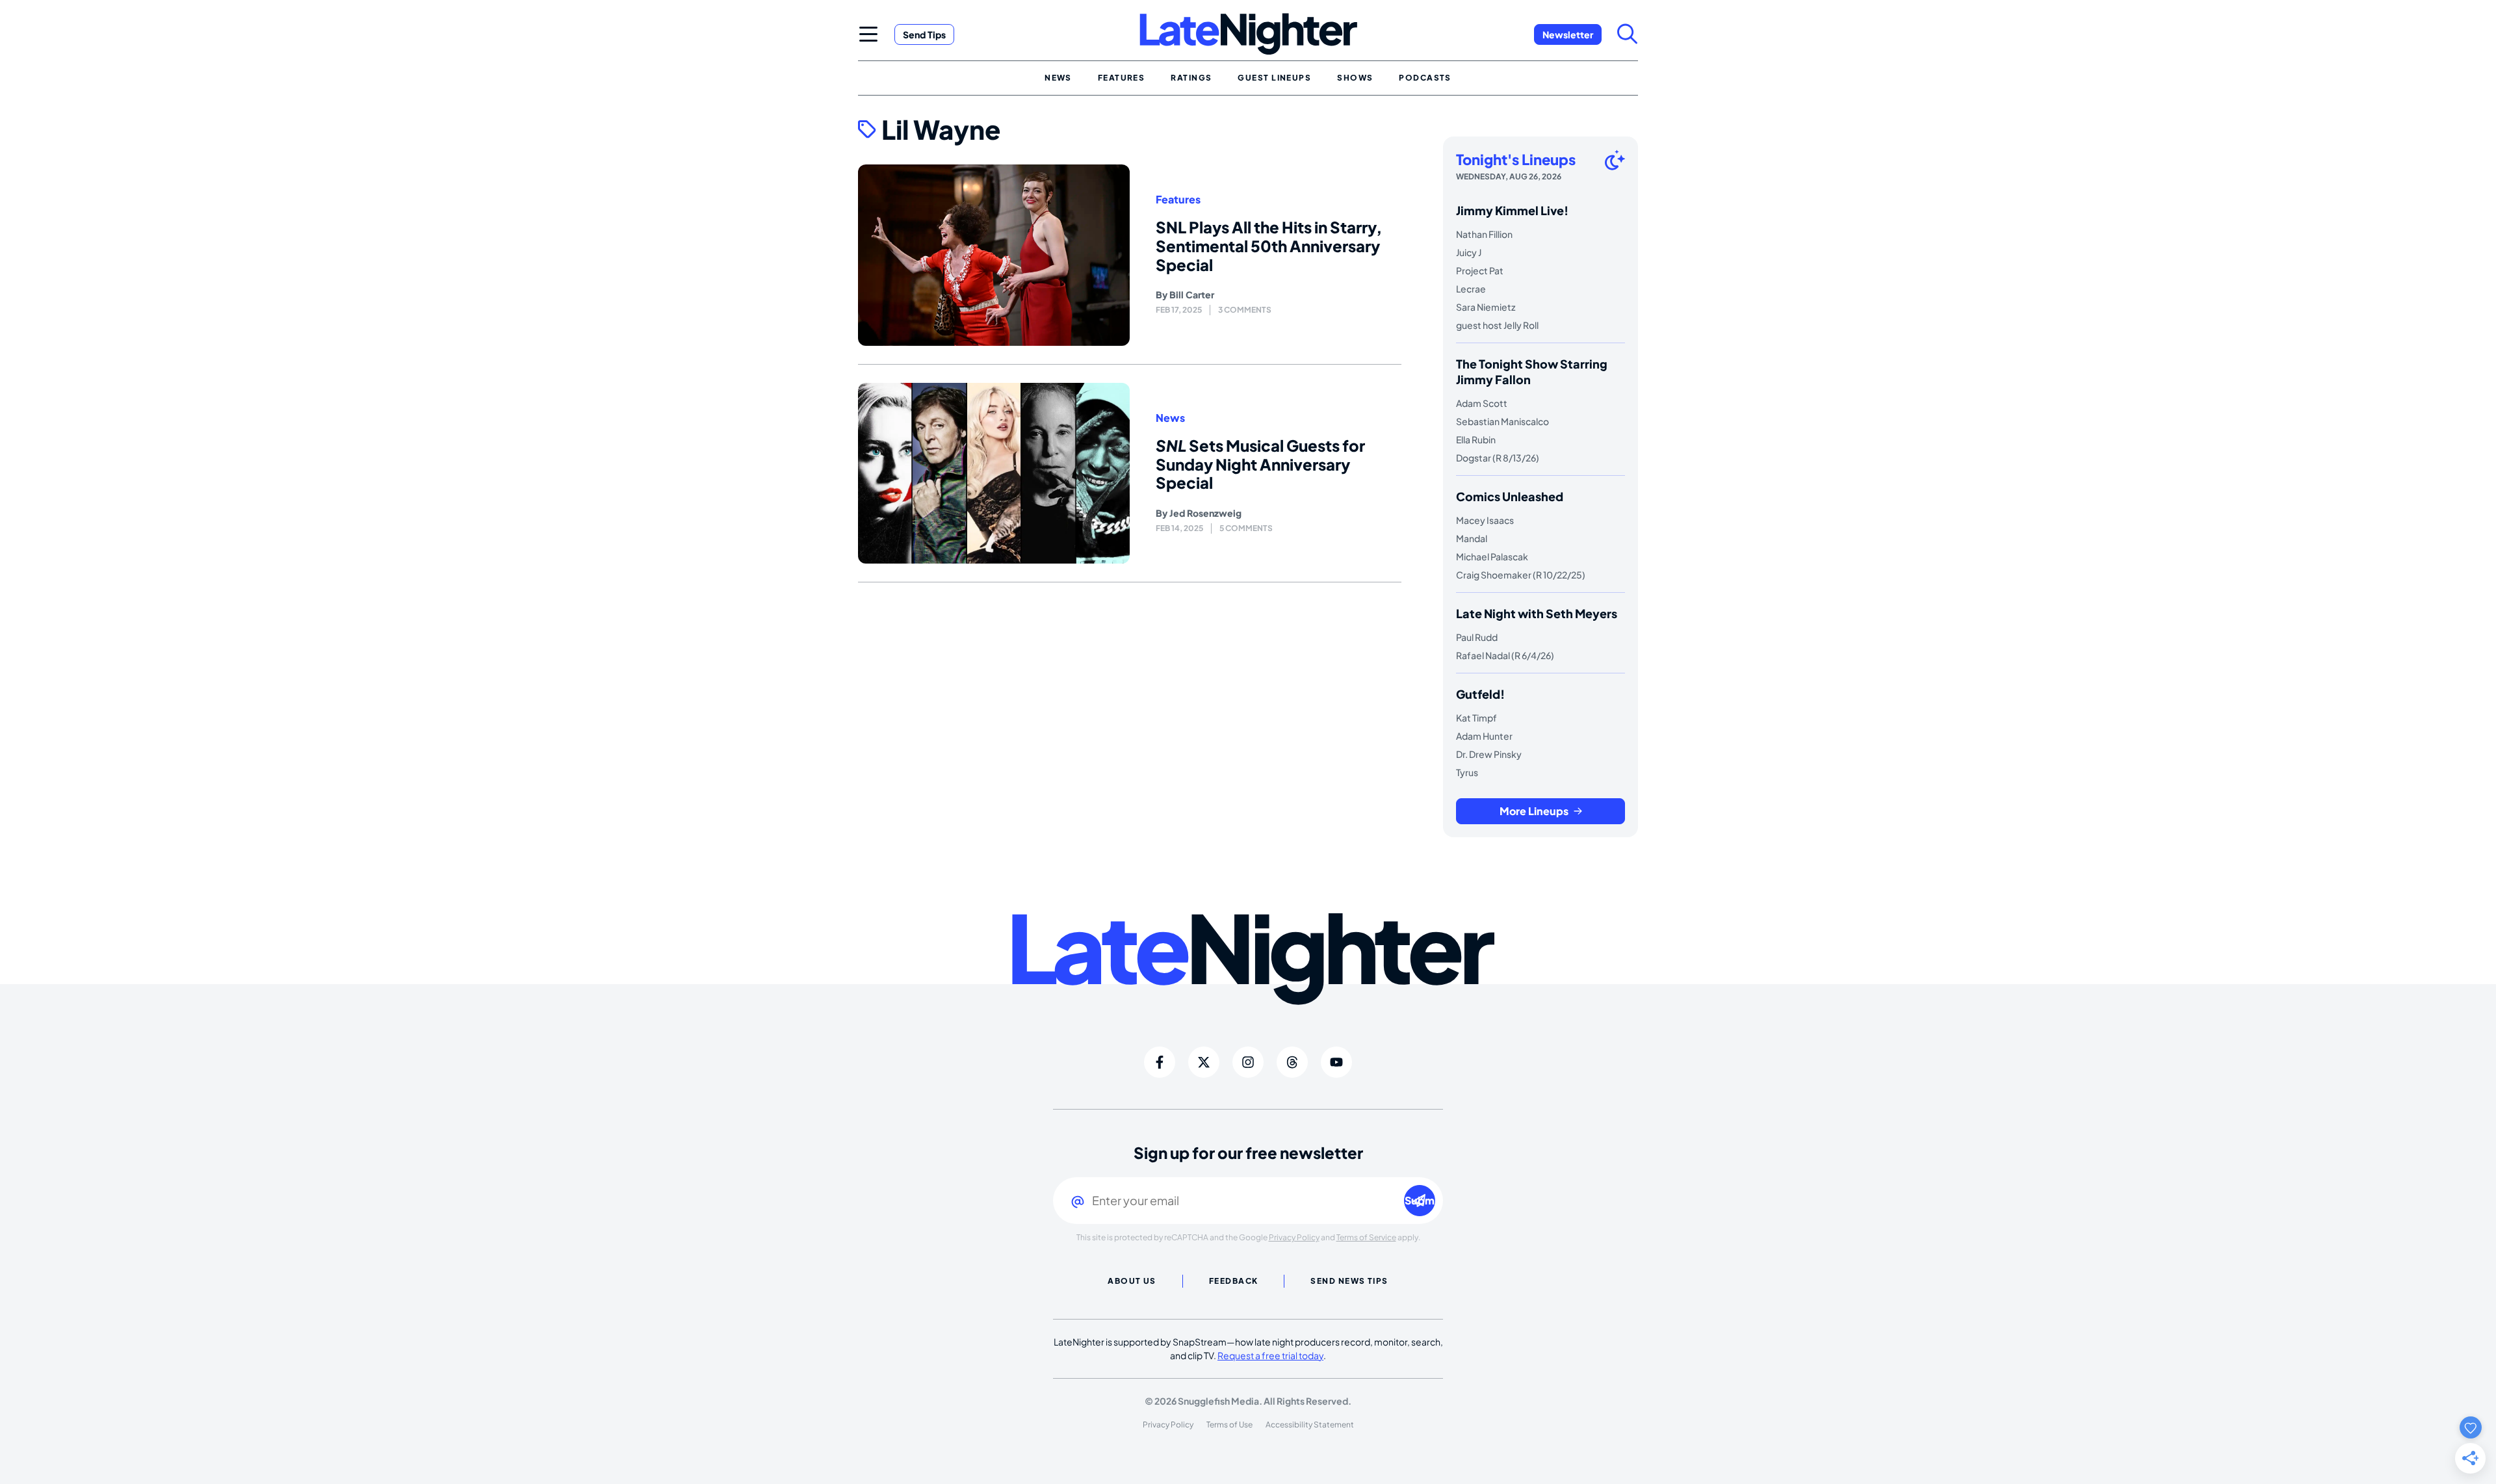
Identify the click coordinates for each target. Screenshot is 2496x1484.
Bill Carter (1192, 294)
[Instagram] (1248, 1062)
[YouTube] (1336, 1062)
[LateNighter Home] (1248, 34)
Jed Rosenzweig (1205, 513)
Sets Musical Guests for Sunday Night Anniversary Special (1260, 464)
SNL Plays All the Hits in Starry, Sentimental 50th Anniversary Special (1269, 246)
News (1170, 418)
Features (1178, 200)
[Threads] (1292, 1062)
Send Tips (924, 34)
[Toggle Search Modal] (1628, 34)
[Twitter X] (1204, 1062)
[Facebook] (1160, 1062)
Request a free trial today (1270, 1355)
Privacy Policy (1294, 1237)
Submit (1420, 1200)
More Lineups (1534, 811)
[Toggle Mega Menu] (868, 34)
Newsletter (1568, 34)
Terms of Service (1366, 1237)
